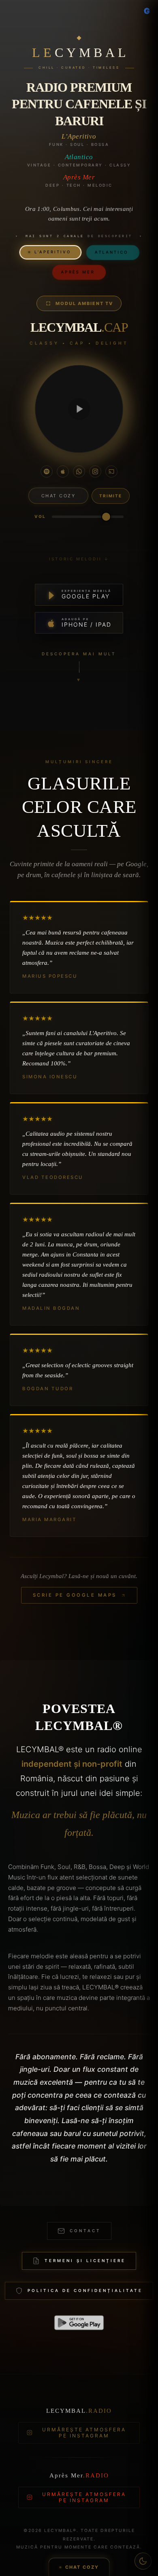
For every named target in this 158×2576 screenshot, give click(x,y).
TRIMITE (111, 496)
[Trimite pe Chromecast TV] (111, 471)
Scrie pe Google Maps (75, 1595)
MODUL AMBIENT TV (84, 303)
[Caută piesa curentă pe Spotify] (47, 471)
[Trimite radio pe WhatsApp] (79, 471)
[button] (79, 409)
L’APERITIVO (50, 249)
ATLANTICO (113, 250)
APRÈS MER (79, 269)
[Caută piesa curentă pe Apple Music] (63, 471)
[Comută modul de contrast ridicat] (143, 2561)
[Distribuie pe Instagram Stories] (95, 471)
